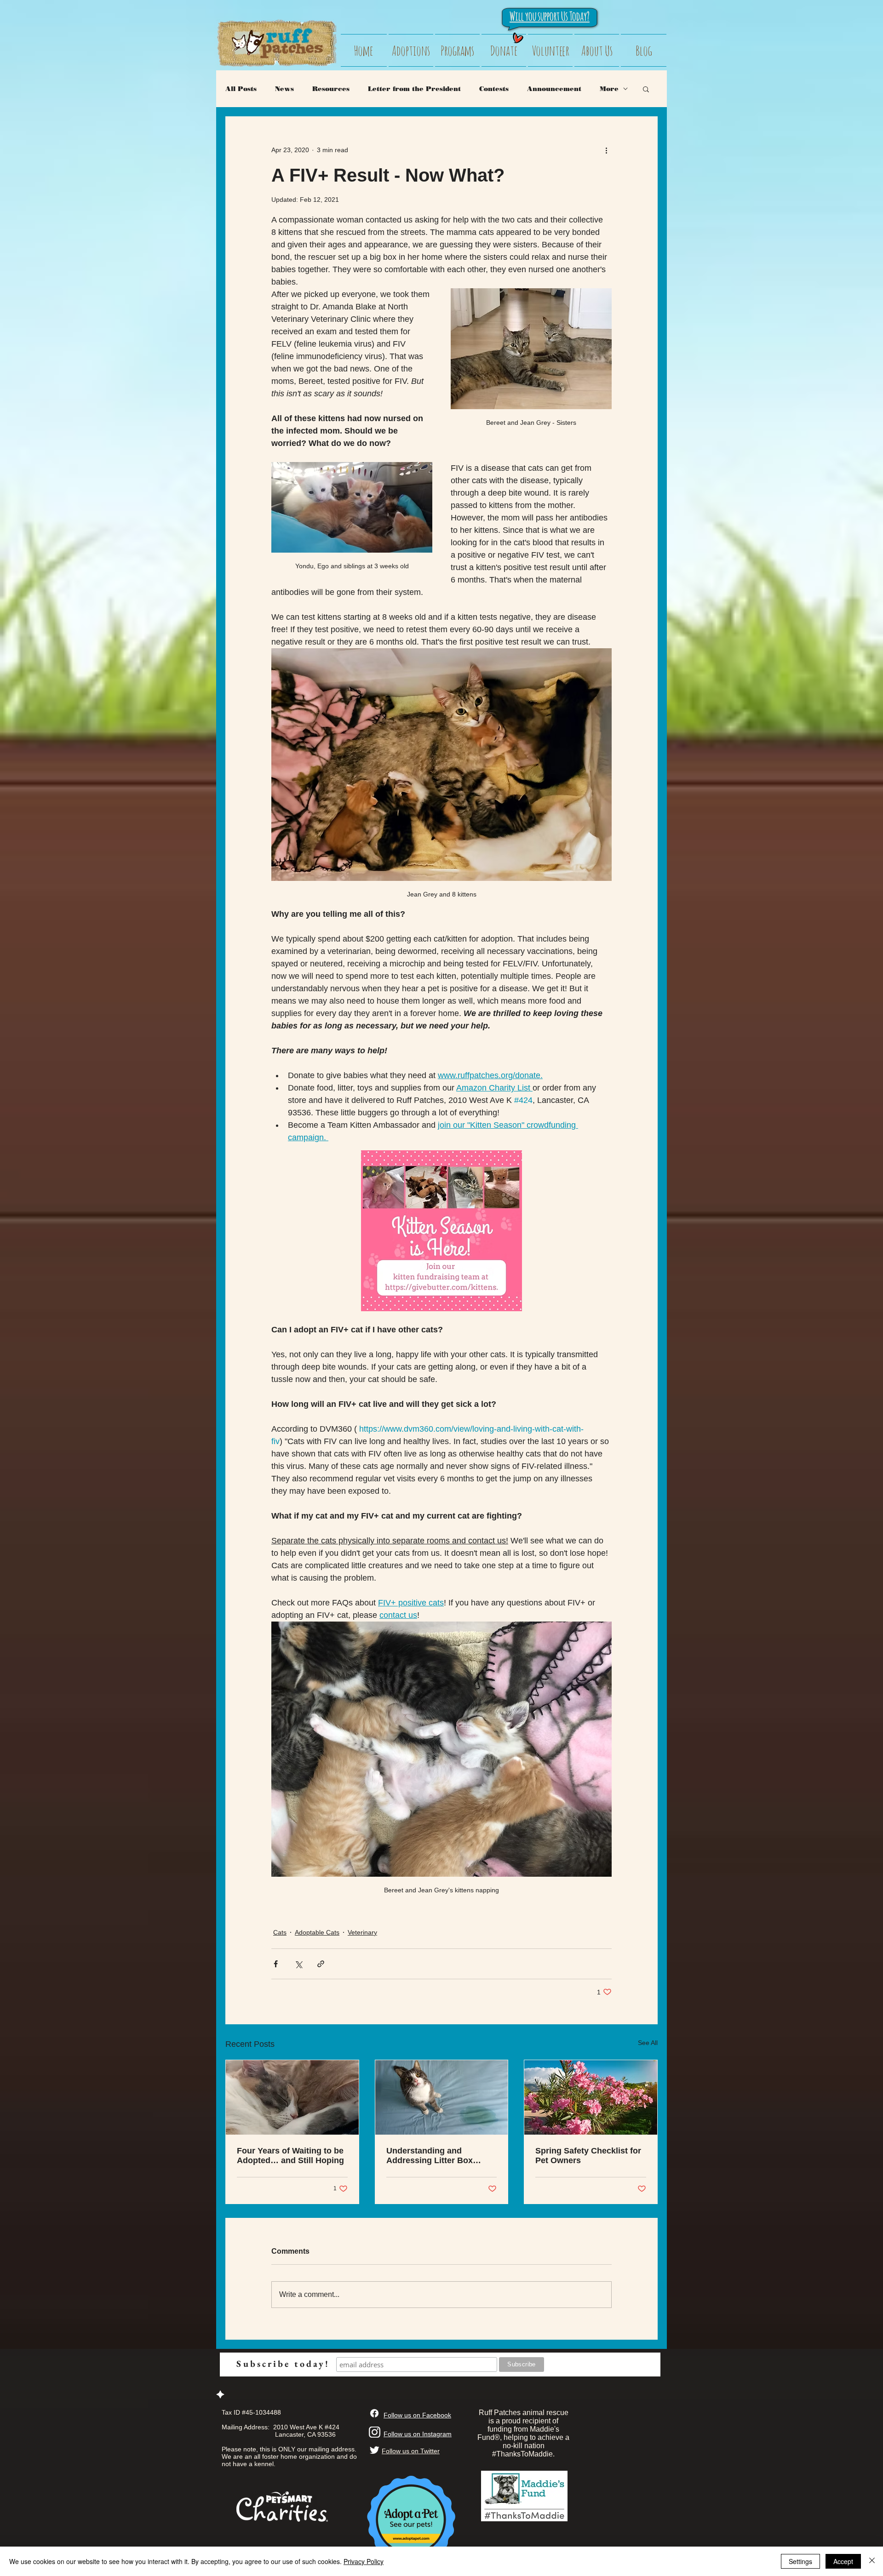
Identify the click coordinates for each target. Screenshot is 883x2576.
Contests (494, 89)
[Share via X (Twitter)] (298, 1964)
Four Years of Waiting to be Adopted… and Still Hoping (290, 2156)
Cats (280, 1932)
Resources (331, 89)
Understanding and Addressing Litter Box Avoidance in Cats (430, 2156)
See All (648, 2043)
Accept (843, 2561)
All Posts (241, 89)
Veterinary (362, 1932)
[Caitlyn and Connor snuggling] (292, 2097)
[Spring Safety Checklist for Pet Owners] (591, 2097)
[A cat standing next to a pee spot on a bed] (442, 2097)
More (609, 89)
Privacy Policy (364, 2561)
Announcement (554, 89)
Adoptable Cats (317, 1932)
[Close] (872, 2561)
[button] (646, 89)
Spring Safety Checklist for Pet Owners (588, 2156)
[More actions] (606, 150)
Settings (800, 2561)
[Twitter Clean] (374, 2450)
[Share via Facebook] (276, 1964)
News (284, 89)
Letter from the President (414, 89)
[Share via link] (321, 1964)
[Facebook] (374, 2413)
